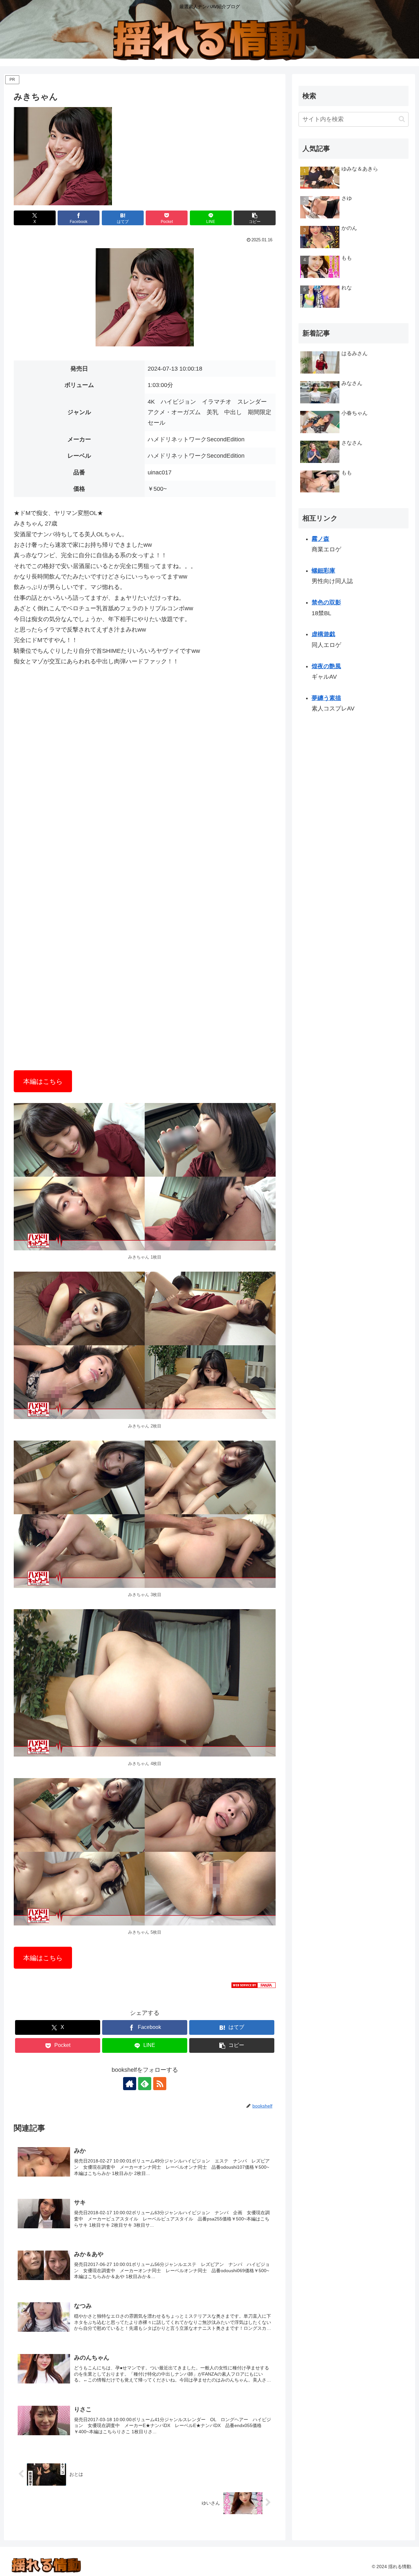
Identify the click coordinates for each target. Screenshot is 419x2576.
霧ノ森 (320, 539)
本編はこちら (43, 1081)
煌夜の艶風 (326, 666)
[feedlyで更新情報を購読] (145, 2084)
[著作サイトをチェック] (130, 2084)
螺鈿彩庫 (323, 571)
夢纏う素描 (326, 698)
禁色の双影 (326, 602)
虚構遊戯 (323, 635)
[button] (255, 218)
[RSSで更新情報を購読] (160, 2084)
